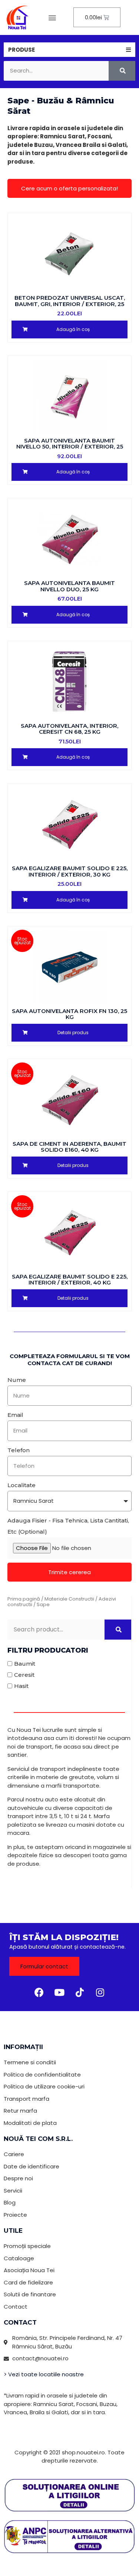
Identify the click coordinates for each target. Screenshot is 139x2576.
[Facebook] (39, 1993)
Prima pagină (24, 1599)
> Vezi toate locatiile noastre (44, 2374)
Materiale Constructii (69, 1599)
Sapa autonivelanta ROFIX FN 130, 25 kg (69, 1014)
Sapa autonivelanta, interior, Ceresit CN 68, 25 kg (69, 729)
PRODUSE (21, 50)
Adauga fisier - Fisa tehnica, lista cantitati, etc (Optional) (68, 1526)
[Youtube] (59, 1993)
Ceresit (24, 1675)
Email (15, 1415)
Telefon (19, 1450)
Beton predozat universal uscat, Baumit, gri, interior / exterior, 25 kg (70, 304)
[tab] (69, 50)
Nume (17, 1380)
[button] (52, 17)
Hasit (21, 1686)
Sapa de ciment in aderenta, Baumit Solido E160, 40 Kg (69, 1147)
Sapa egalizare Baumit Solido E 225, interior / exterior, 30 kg (70, 871)
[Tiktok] (80, 1993)
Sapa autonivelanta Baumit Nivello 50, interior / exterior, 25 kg (70, 447)
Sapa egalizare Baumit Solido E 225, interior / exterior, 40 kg (70, 1280)
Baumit (25, 1664)
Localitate (21, 1485)
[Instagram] (100, 1993)
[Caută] (122, 71)
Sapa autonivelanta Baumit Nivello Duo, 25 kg (69, 586)
